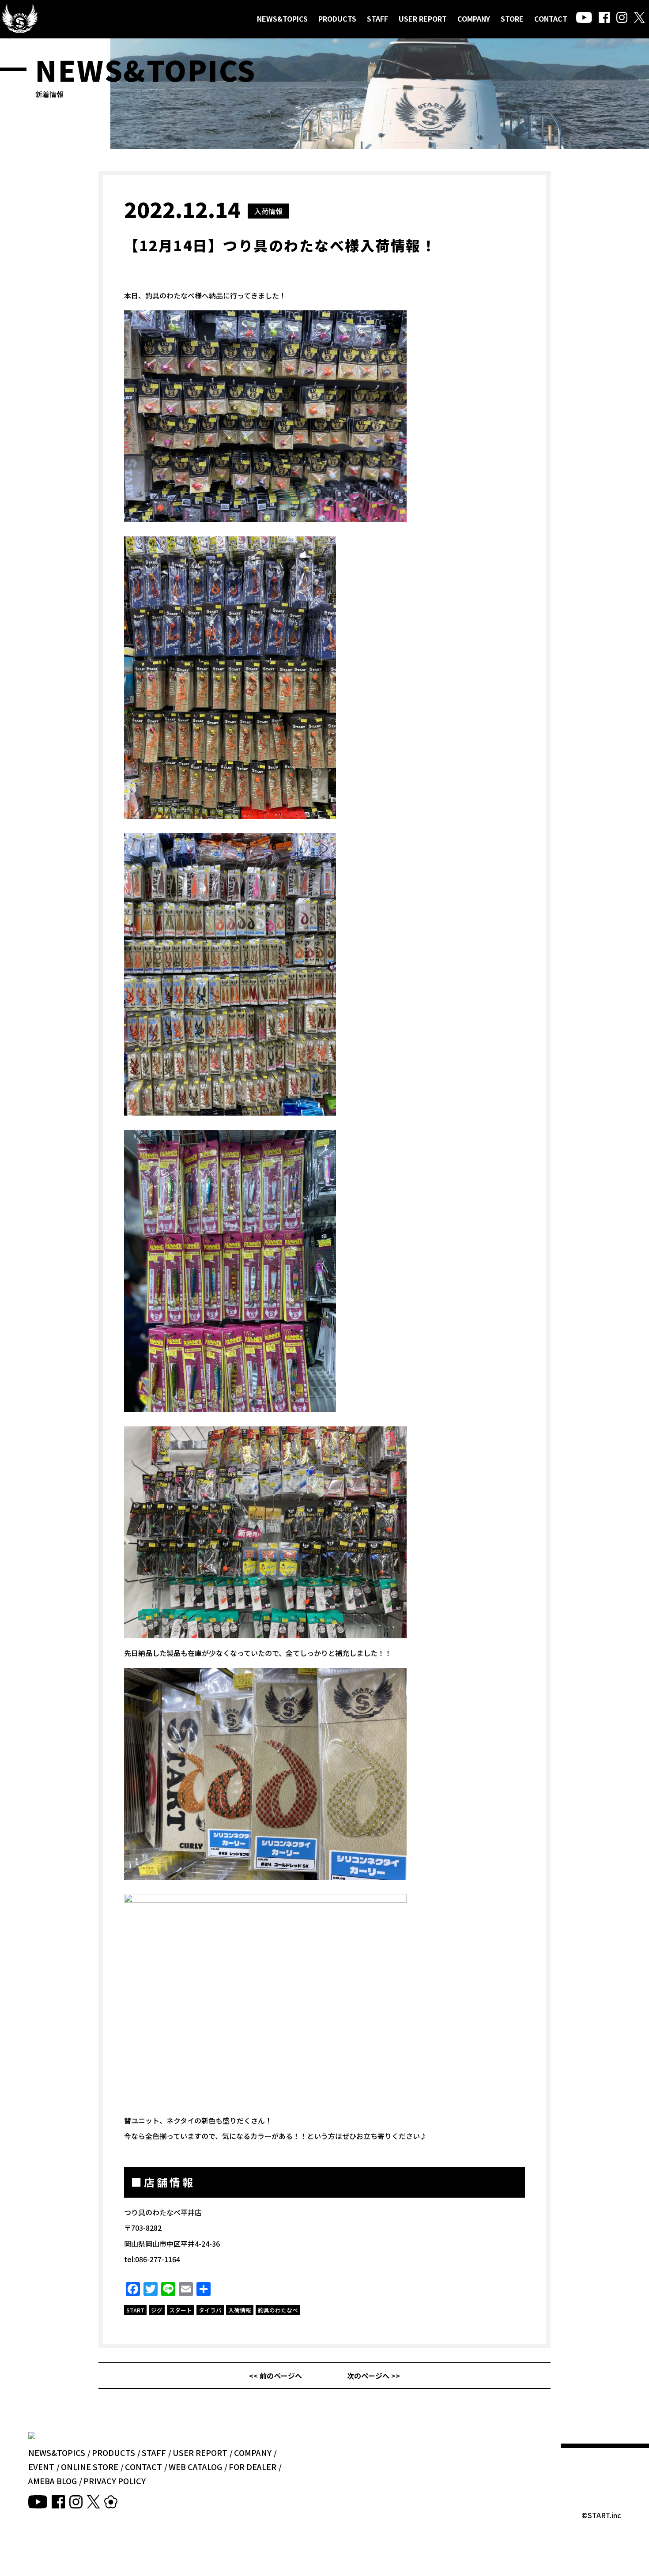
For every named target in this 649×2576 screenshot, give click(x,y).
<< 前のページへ (275, 2376)
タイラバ (210, 2310)
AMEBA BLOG (53, 2481)
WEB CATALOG (195, 2467)
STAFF (377, 19)
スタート (181, 2310)
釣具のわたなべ (278, 2310)
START (135, 2310)
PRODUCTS (337, 19)
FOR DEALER (253, 2467)
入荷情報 (268, 211)
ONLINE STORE (90, 2467)
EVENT (41, 2467)
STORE (512, 19)
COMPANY (474, 19)
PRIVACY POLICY (115, 2481)
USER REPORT (423, 19)
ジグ (157, 2310)
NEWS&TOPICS (282, 19)
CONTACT (551, 19)
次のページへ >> (374, 2376)
